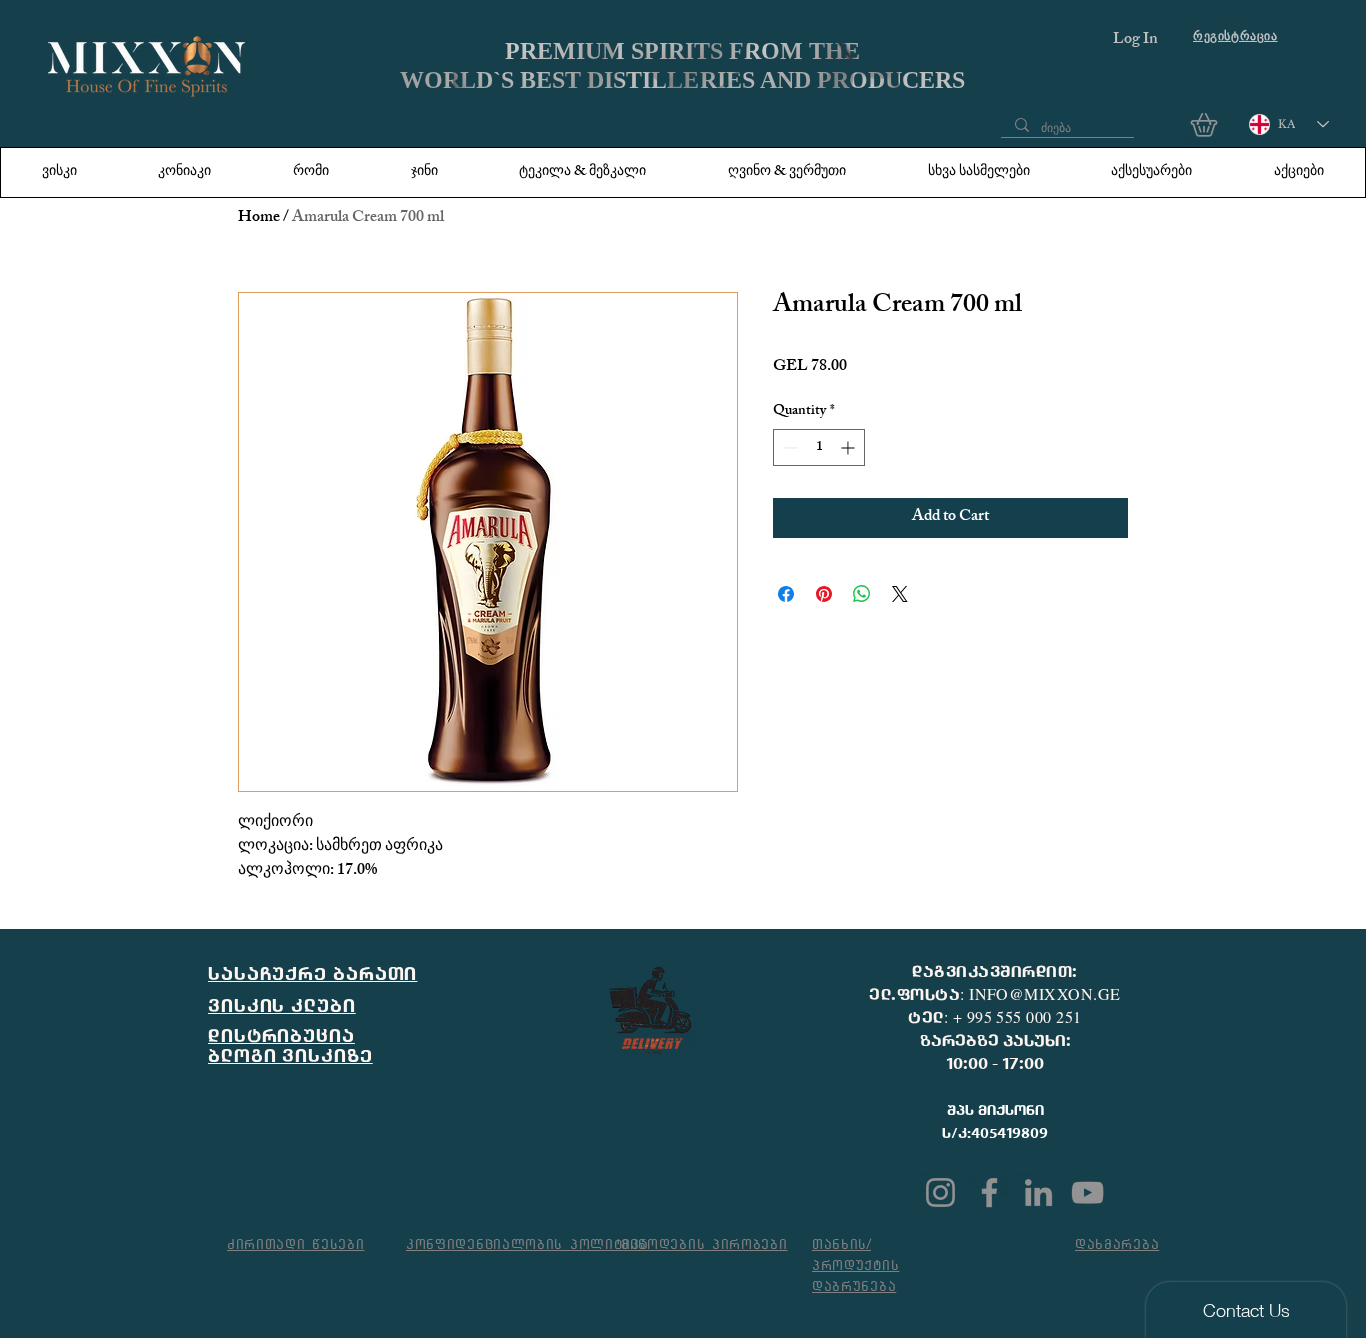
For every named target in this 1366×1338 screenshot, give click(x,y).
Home (259, 218)
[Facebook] (989, 1192)
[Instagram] (940, 1192)
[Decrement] (788, 447)
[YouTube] (1087, 1192)
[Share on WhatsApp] (862, 594)
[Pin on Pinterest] (824, 594)
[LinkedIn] (1038, 1192)
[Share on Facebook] (786, 594)
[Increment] (849, 447)
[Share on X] (900, 594)
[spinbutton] (819, 447)
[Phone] (1147, 126)
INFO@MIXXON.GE (1045, 993)
